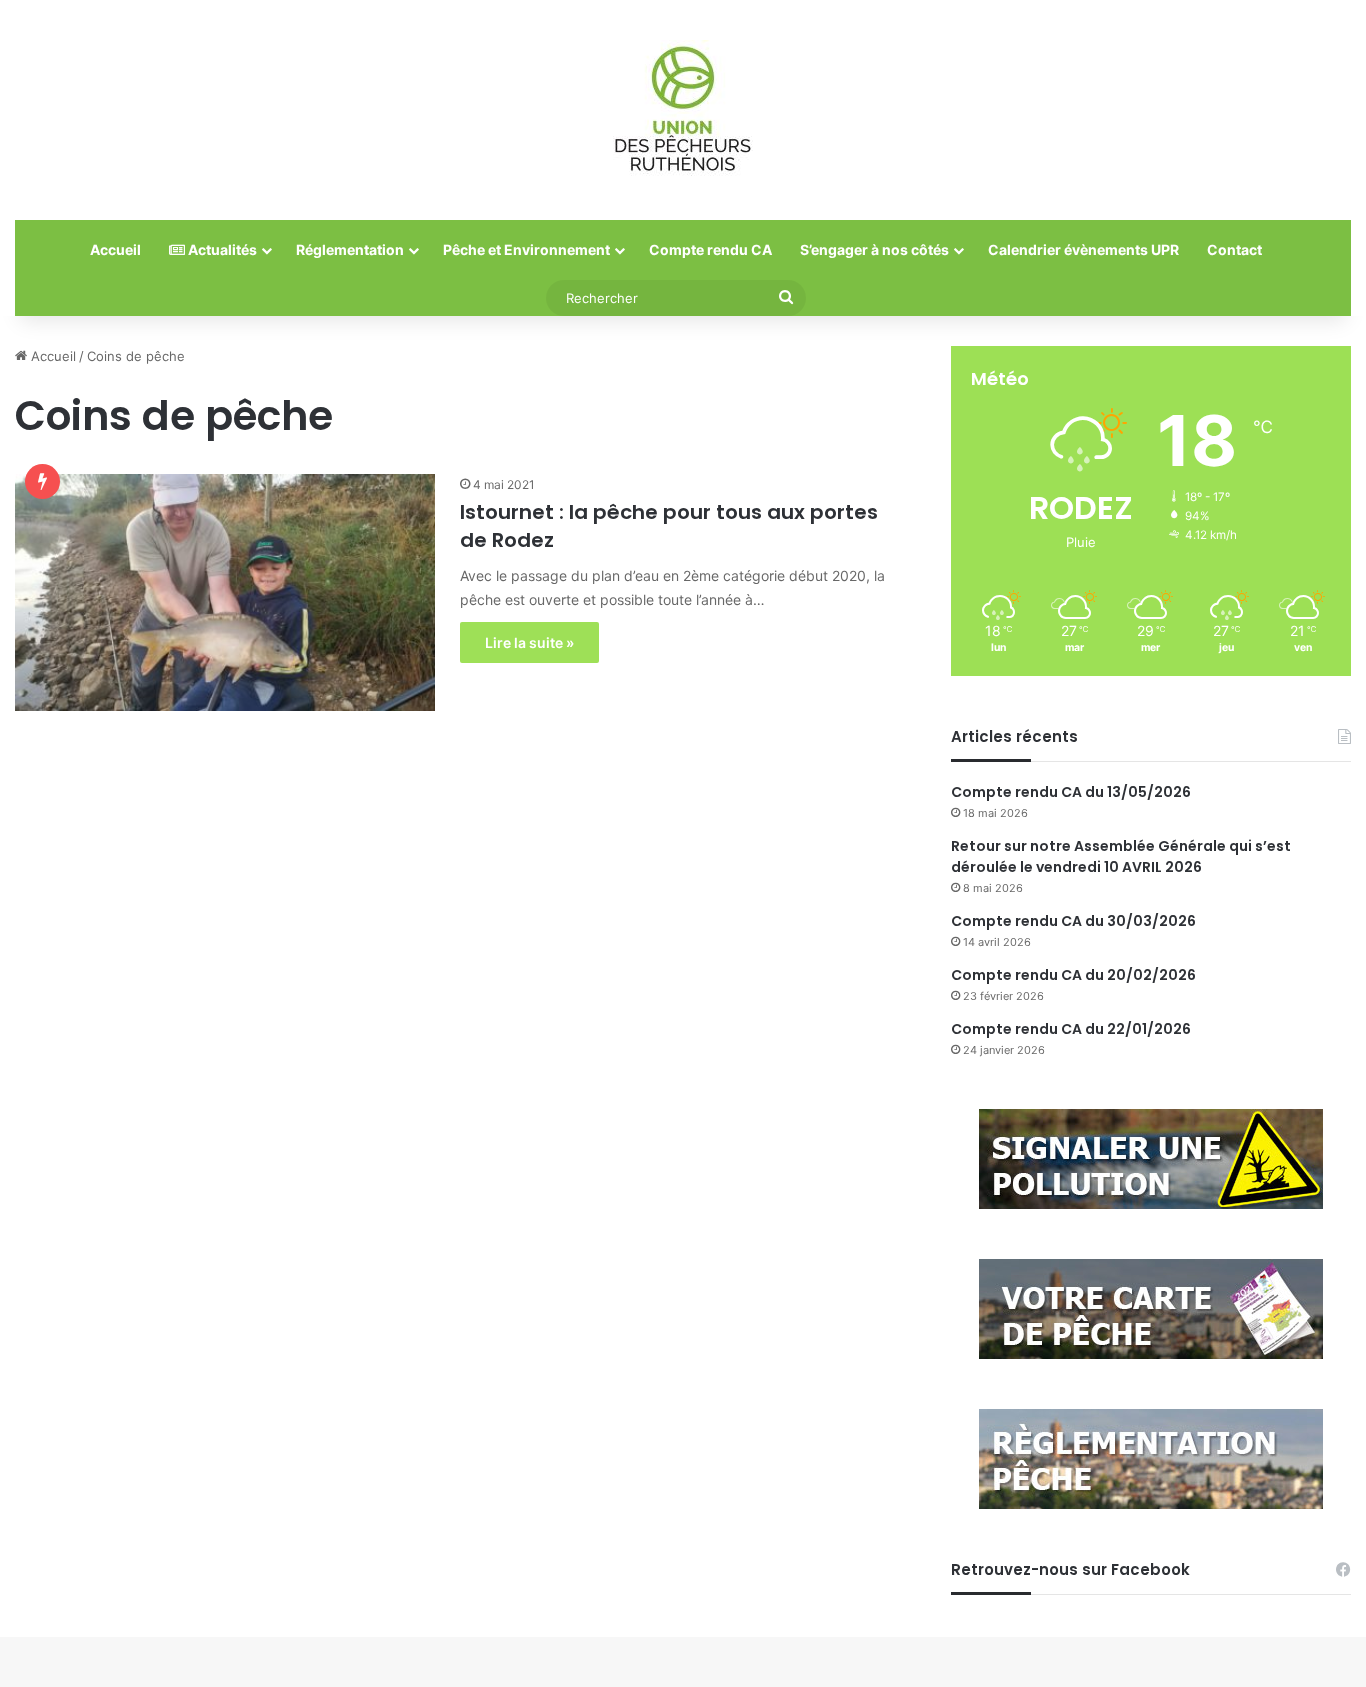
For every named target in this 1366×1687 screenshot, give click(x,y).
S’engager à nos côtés (874, 249)
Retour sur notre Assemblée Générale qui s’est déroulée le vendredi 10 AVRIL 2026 (1121, 856)
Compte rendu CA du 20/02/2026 (1073, 975)
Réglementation (350, 249)
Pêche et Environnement (526, 249)
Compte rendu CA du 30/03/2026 (1073, 921)
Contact (1234, 249)
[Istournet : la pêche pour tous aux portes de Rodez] (225, 592)
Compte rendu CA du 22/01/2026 (1071, 1029)
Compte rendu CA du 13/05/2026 (1071, 792)
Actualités (221, 249)
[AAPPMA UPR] (683, 110)
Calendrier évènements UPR (1083, 249)
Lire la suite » (529, 642)
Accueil (115, 249)
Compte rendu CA (710, 249)
